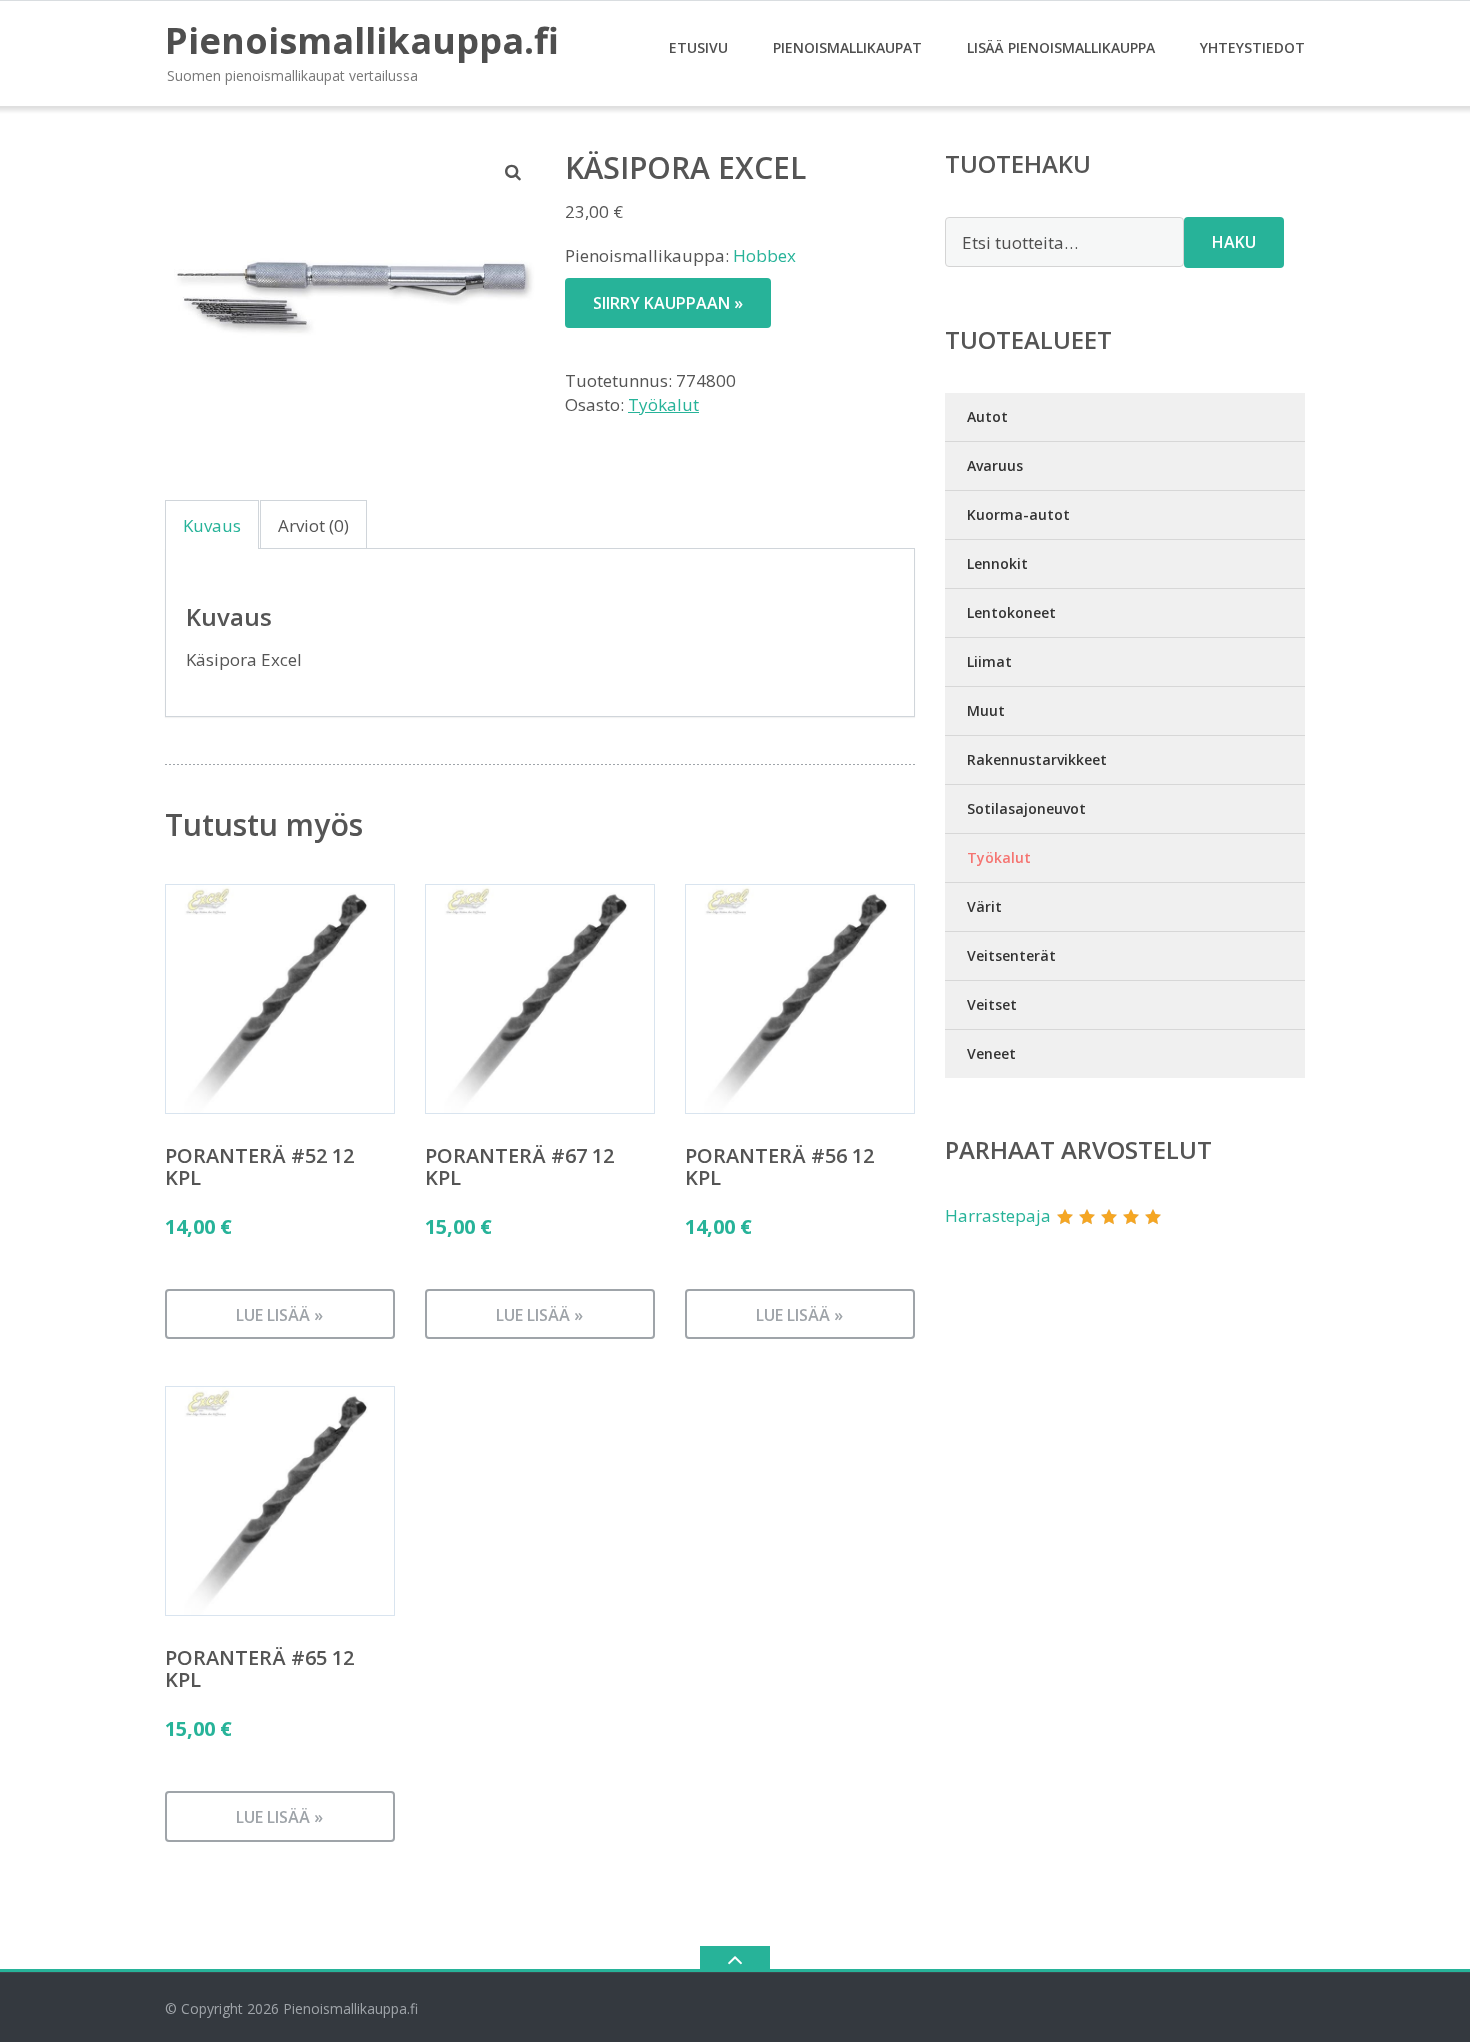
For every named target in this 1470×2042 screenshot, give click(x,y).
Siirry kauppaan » (668, 303)
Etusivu (698, 47)
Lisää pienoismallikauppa (1061, 47)
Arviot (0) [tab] (313, 525)
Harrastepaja (998, 1215)
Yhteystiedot (1252, 47)
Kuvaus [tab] (212, 525)
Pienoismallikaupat (847, 47)
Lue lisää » (279, 1315)
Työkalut (663, 404)
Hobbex (764, 255)
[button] (514, 172)
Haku (1234, 242)
